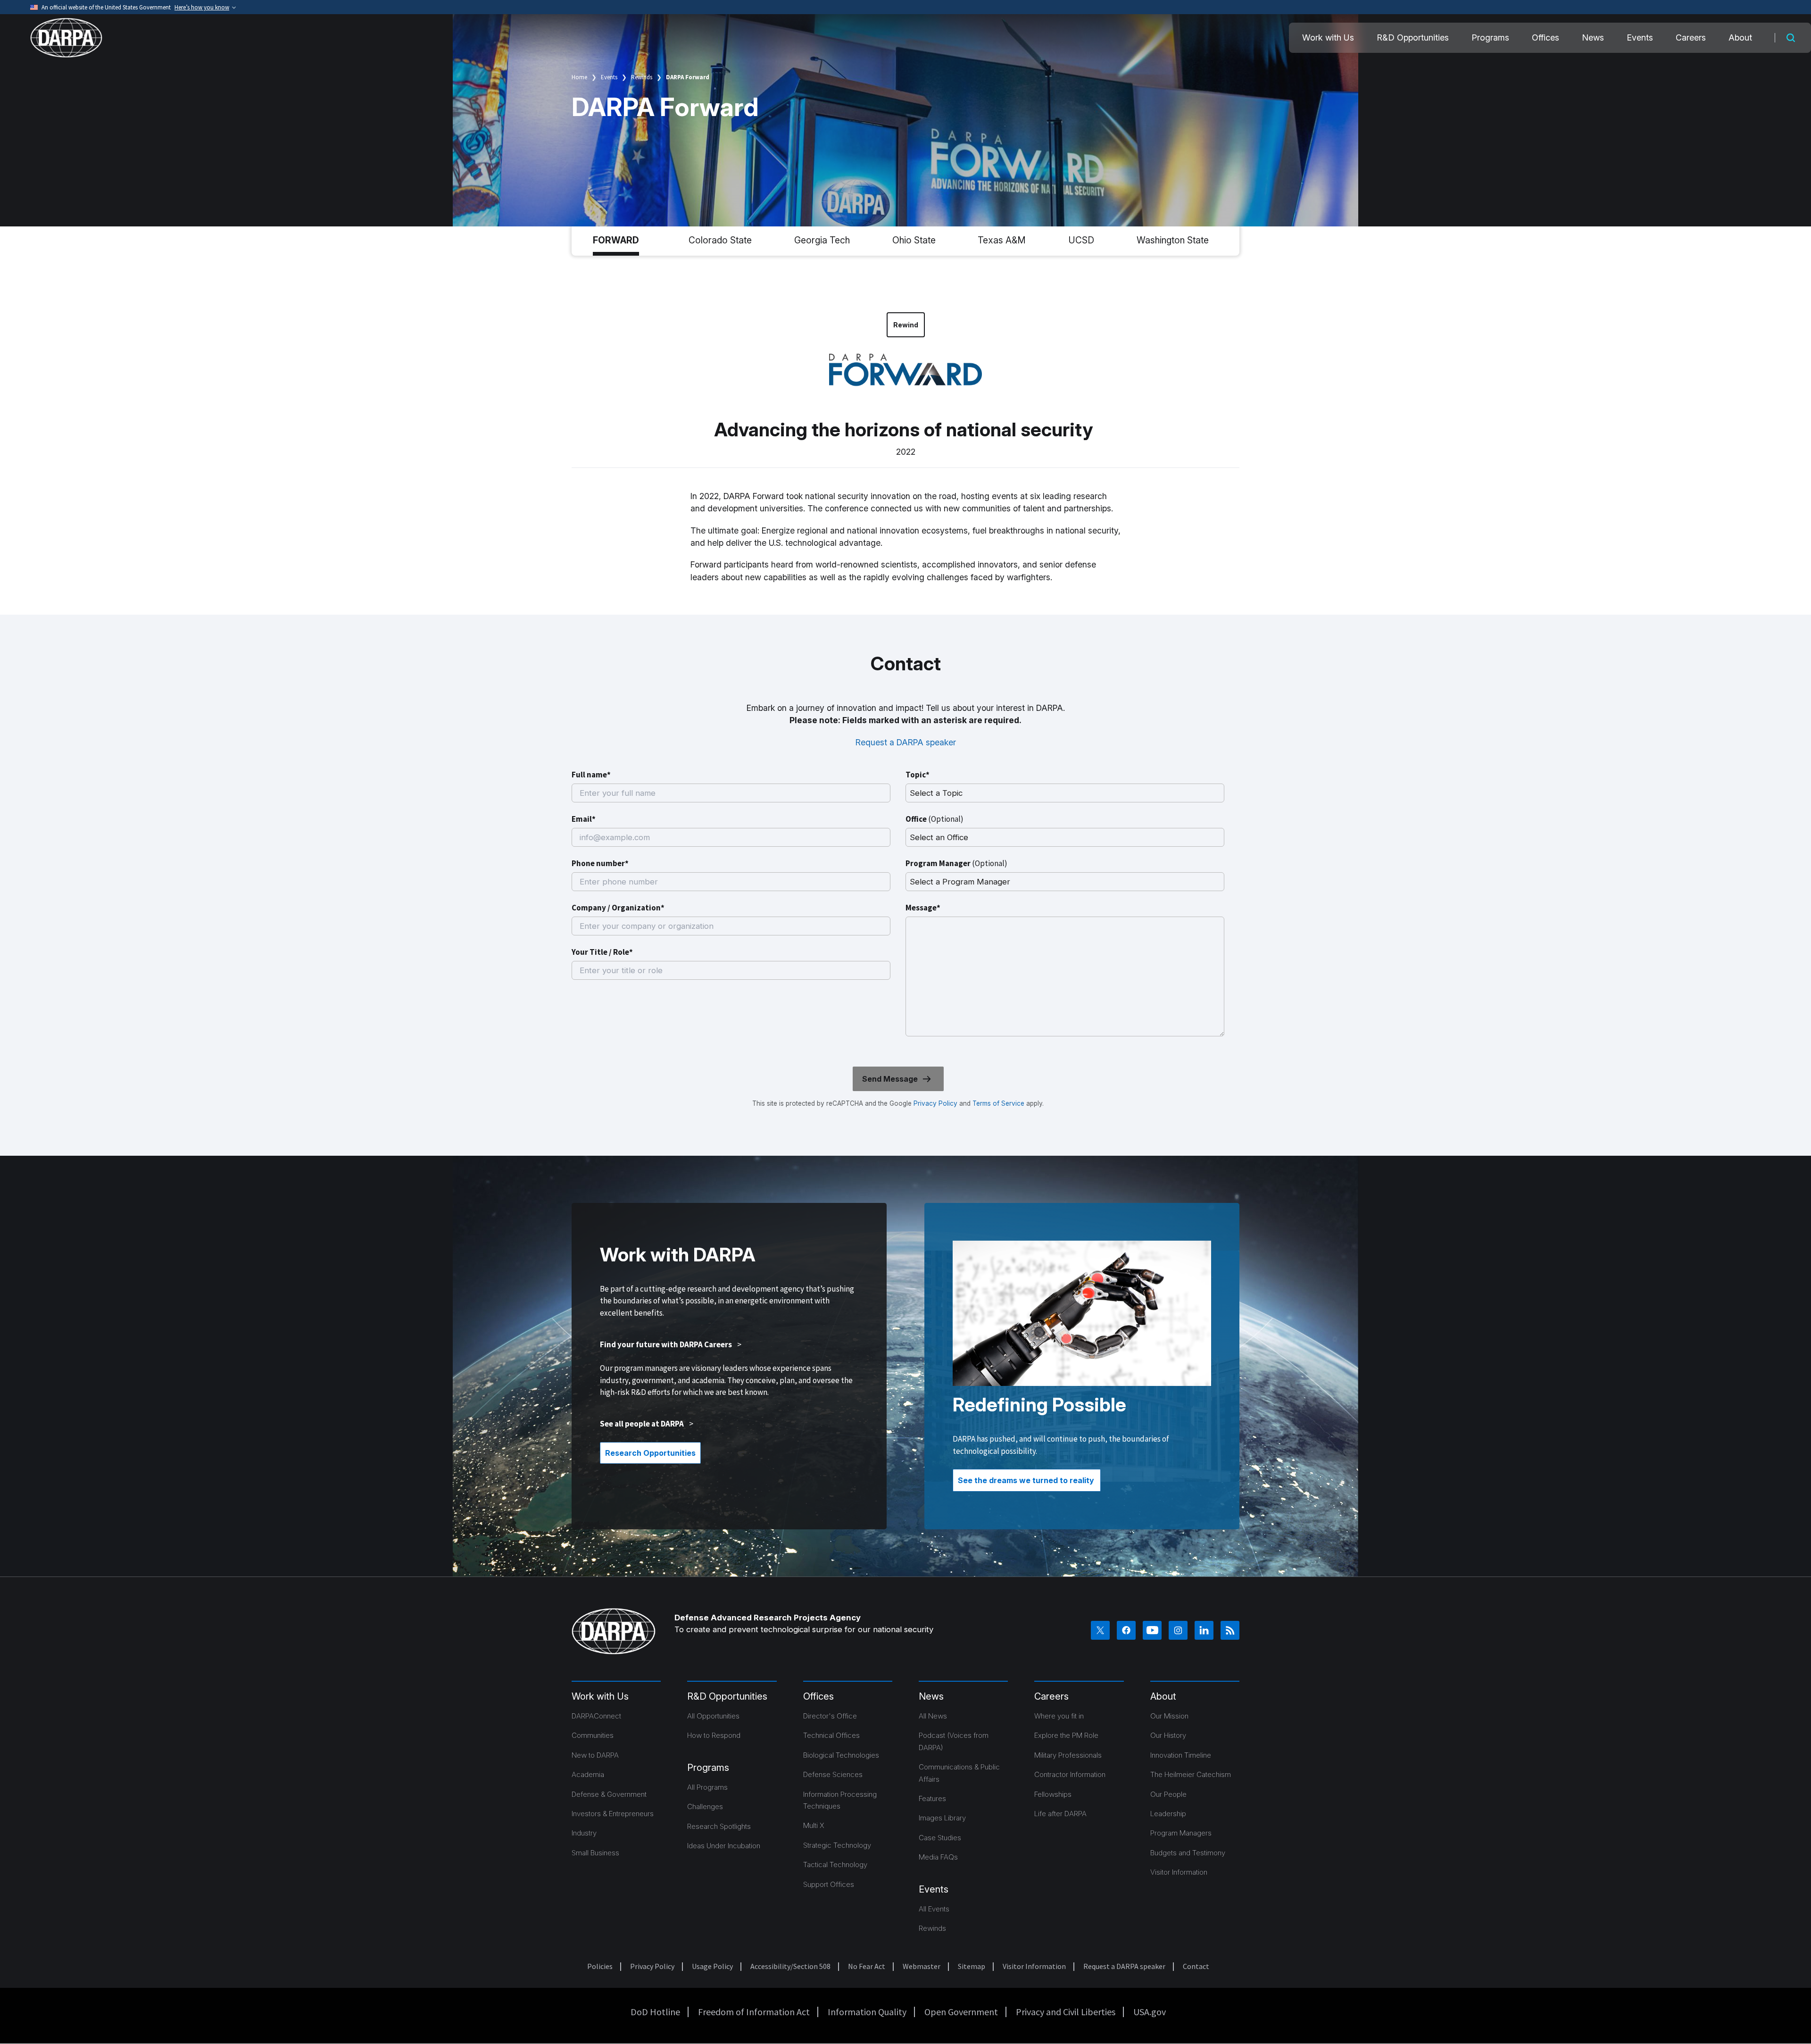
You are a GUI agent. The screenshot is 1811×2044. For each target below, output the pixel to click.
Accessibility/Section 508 (790, 1966)
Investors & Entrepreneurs (613, 1814)
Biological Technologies (841, 1755)
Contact (1196, 1966)
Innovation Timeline (1181, 1755)
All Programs (707, 1787)
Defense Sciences (833, 1774)
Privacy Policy (935, 1103)
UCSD (1081, 240)
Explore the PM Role (1066, 1735)
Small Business (595, 1853)
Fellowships (1053, 1794)
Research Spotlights (719, 1826)
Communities (593, 1735)
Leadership (1168, 1814)
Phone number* (600, 863)
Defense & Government (609, 1794)
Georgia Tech (822, 240)
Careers (1691, 38)
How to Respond (714, 1735)
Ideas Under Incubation (724, 1846)
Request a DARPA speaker (906, 742)
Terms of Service (997, 1103)
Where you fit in (1059, 1716)
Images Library (942, 1818)
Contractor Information (1070, 1774)
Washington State (1173, 240)
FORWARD (616, 240)
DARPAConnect (596, 1716)
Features (932, 1798)
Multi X (814, 1825)
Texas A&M (1002, 240)
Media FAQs (938, 1857)
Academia (588, 1774)
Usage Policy (712, 1966)
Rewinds (642, 77)
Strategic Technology (837, 1845)
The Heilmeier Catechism (1191, 1774)
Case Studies (940, 1838)
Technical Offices (831, 1735)
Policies (600, 1966)
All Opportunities (713, 1716)
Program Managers (1181, 1833)
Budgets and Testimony (1188, 1853)
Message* (923, 908)
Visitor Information (1179, 1872)
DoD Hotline (655, 2012)
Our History (1168, 1735)
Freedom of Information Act (754, 2012)
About (1740, 38)
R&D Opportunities (1413, 38)
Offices (1545, 38)
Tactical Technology (835, 1865)
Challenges (705, 1806)
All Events (934, 1909)
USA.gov (1150, 2012)
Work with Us (1328, 38)
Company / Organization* (618, 908)
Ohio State (914, 240)
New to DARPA (595, 1755)
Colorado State (720, 240)
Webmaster (922, 1966)
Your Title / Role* (602, 952)
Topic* (918, 775)
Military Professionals (1068, 1755)
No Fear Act (867, 1966)
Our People (1168, 1794)
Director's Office (830, 1716)
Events (1640, 38)
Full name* (591, 775)
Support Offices (829, 1884)
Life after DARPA (1060, 1814)
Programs (1490, 38)
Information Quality (867, 2012)
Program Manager (956, 863)
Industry (584, 1833)
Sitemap (972, 1966)
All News (933, 1716)
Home (579, 77)
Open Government (961, 2012)
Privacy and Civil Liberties (1066, 2012)
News (1593, 38)
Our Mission (1169, 1716)
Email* (584, 819)
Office (935, 819)
